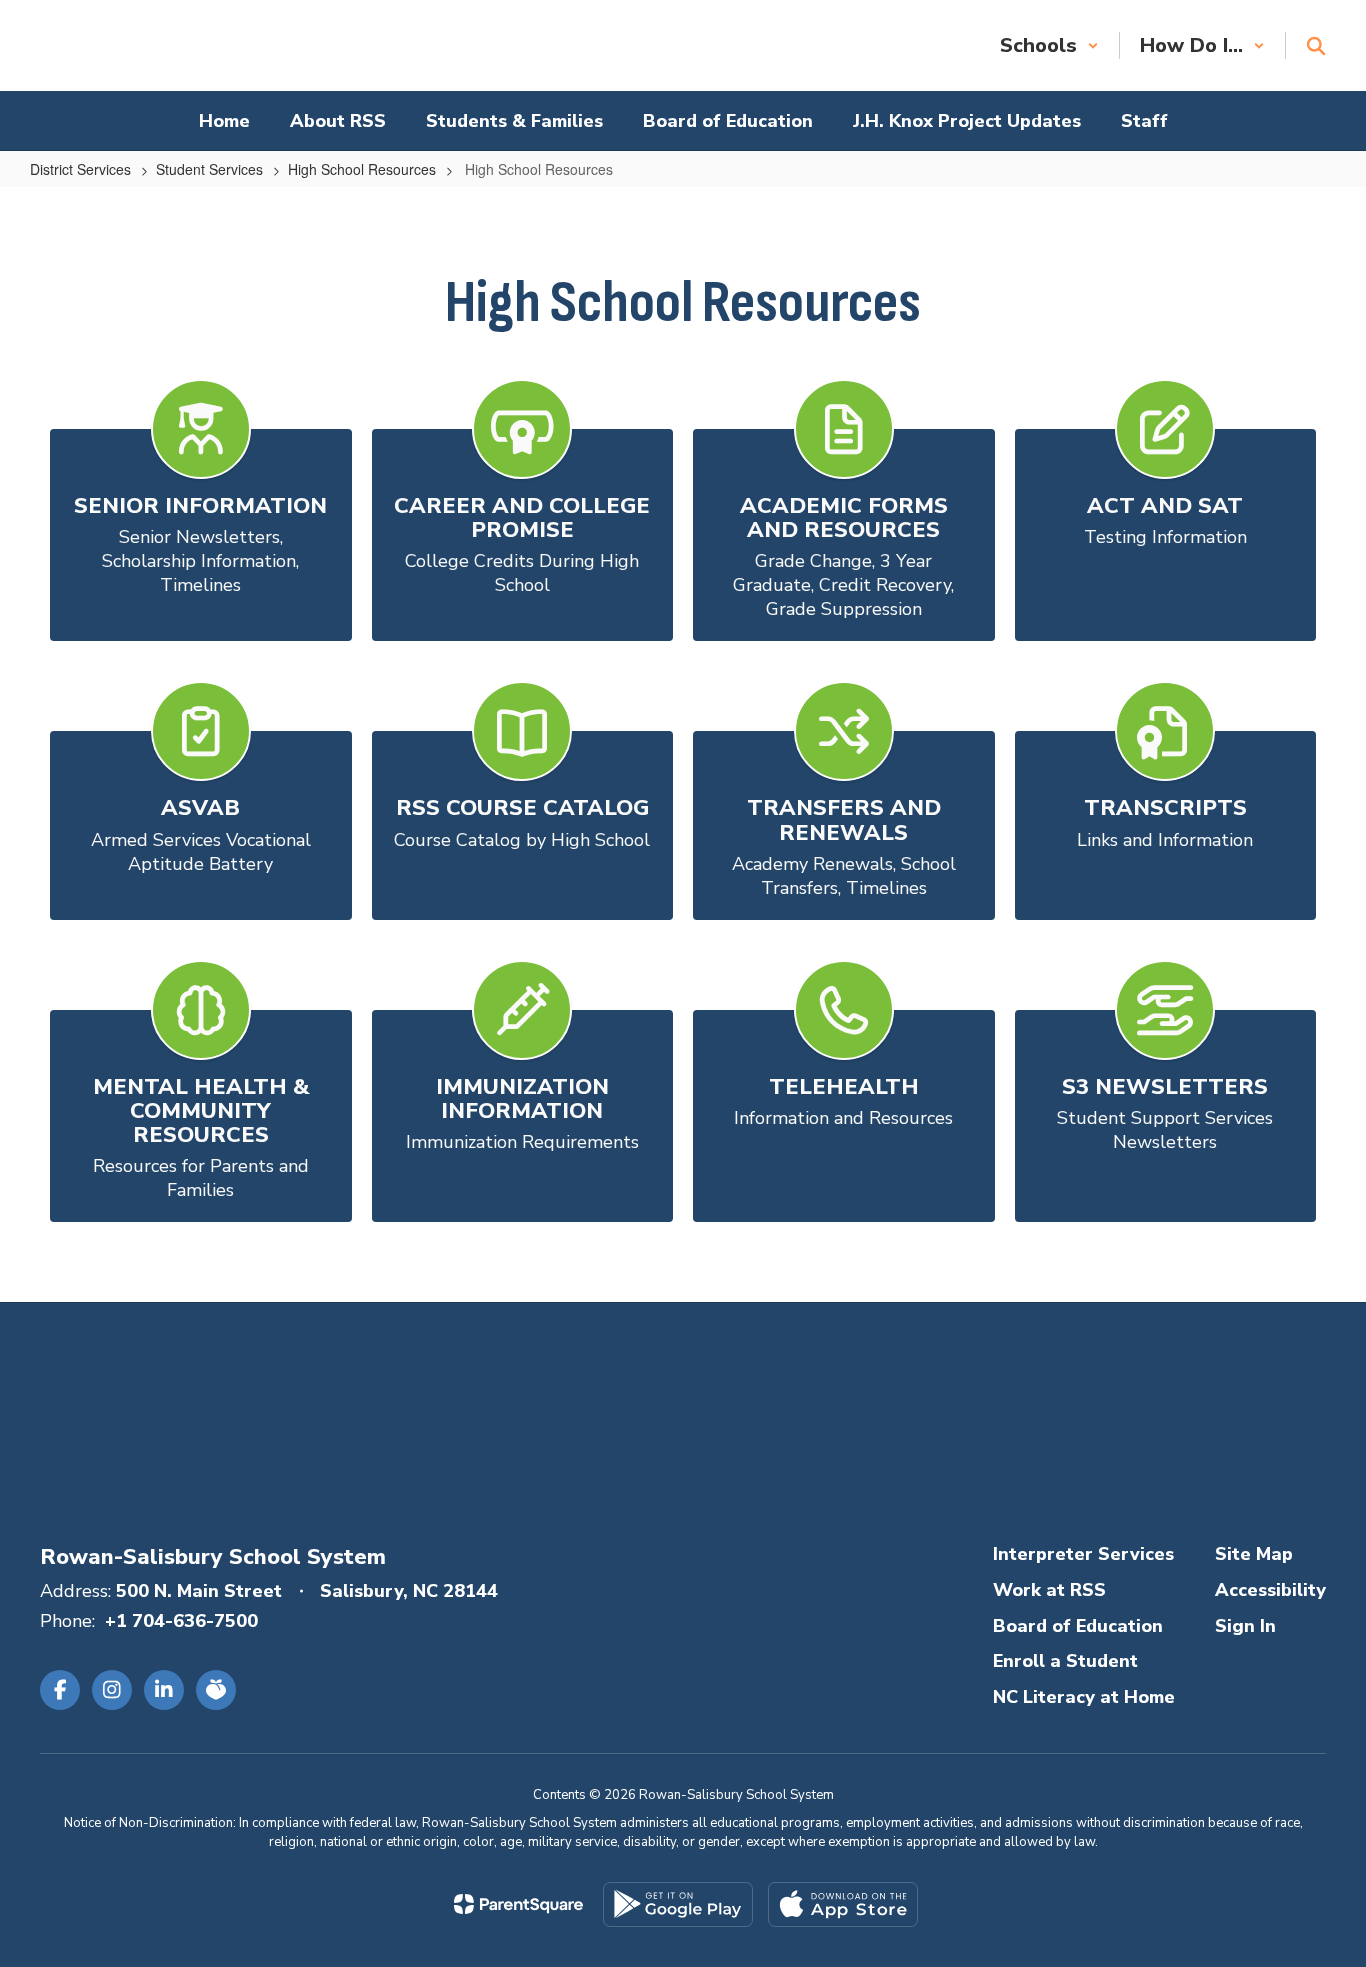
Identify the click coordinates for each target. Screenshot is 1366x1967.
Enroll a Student (1065, 1661)
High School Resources (362, 169)
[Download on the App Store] (843, 1904)
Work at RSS (1049, 1590)
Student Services (209, 169)
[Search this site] (1316, 46)
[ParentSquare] (518, 1904)
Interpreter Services (1083, 1554)
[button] (1049, 45)
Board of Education (1078, 1626)
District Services (80, 169)
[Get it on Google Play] (678, 1904)
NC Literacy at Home (1084, 1697)
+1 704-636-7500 (181, 1621)
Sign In (1245, 1626)
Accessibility (1270, 1590)
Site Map (1254, 1554)
